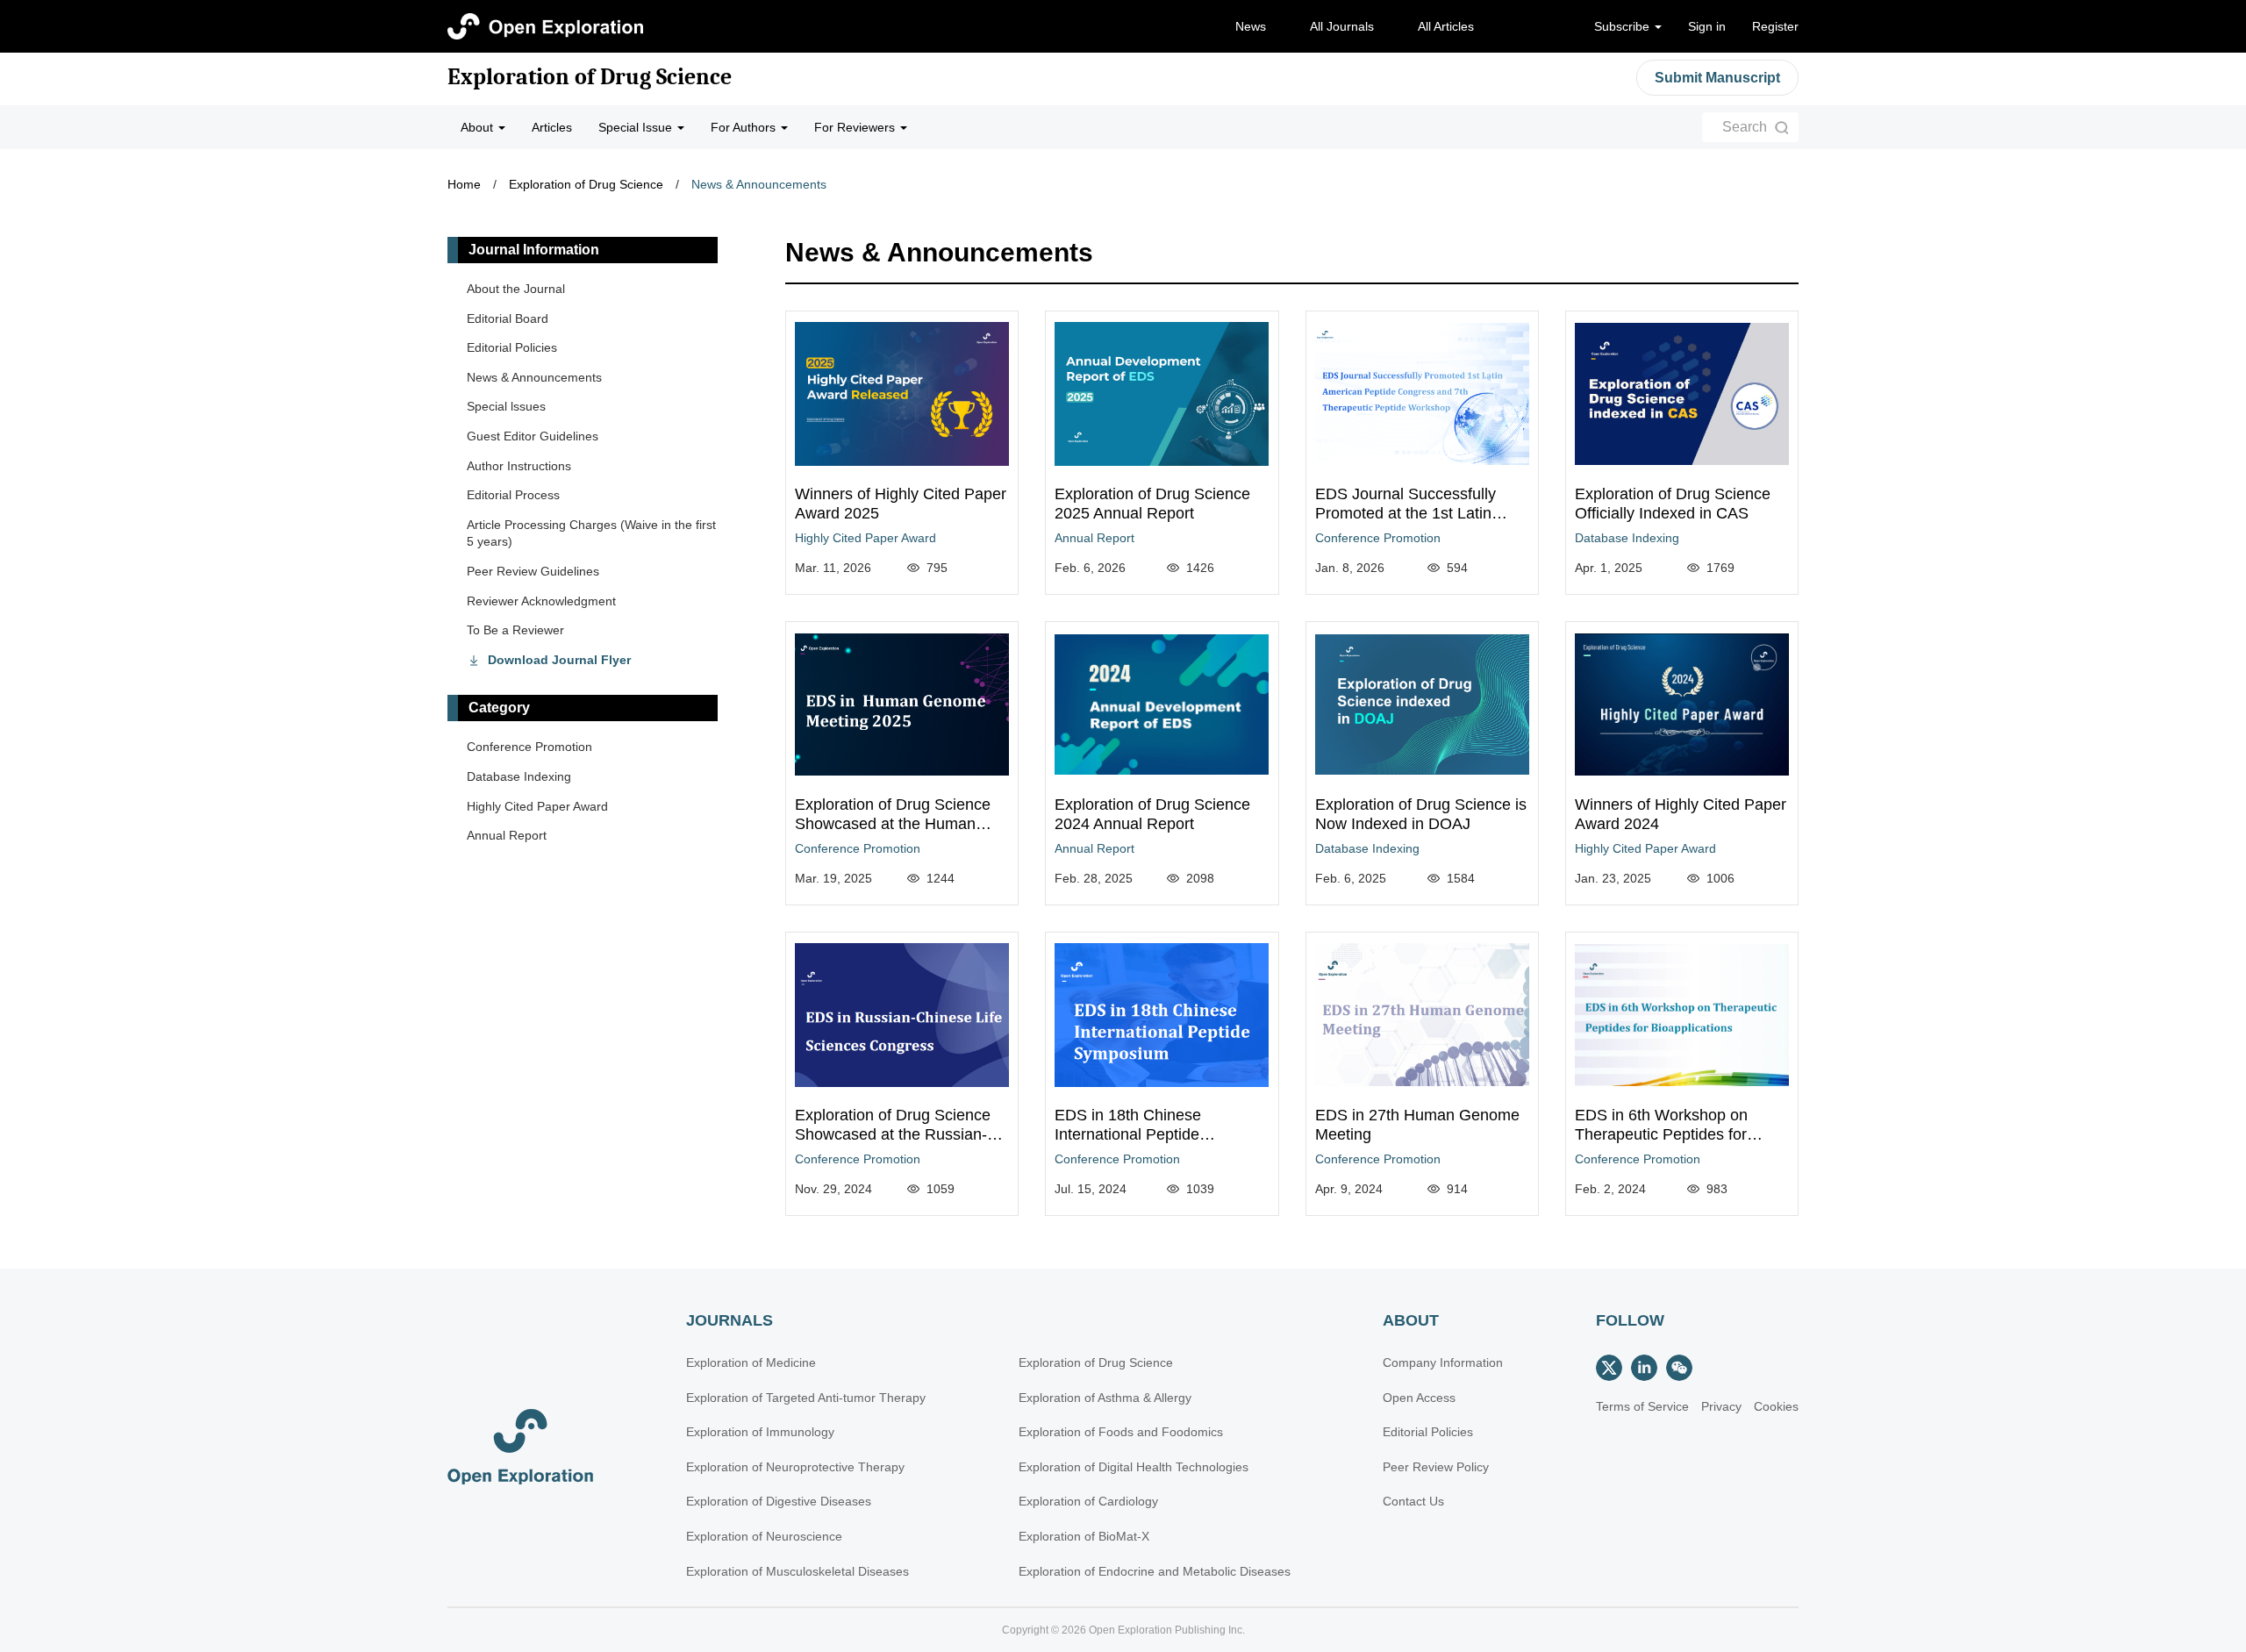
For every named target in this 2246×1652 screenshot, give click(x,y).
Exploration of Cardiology (1088, 1501)
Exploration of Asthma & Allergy (1105, 1398)
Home (464, 184)
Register (1775, 26)
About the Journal (516, 289)
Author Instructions (519, 466)
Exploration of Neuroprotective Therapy (795, 1467)
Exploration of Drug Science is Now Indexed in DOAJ (1421, 814)
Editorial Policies (512, 347)
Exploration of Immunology (760, 1432)
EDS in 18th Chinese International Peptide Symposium (1128, 1134)
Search (1745, 127)
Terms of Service (1642, 1406)
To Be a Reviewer (515, 630)
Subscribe (1624, 26)
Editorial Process (513, 495)
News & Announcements (759, 184)
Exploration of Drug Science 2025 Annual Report (1152, 504)
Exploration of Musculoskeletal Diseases (798, 1571)
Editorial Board (508, 318)
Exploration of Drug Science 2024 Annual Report (1152, 814)
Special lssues (506, 406)
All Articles (1446, 26)
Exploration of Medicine (751, 1362)
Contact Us (1413, 1501)
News (1251, 26)
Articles (552, 127)
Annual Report (1094, 538)
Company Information (1443, 1362)
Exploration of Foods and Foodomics (1121, 1432)
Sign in (1707, 26)
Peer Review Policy (1436, 1467)
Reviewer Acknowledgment (541, 601)
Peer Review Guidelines (533, 571)
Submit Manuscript (1717, 78)
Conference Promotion (1378, 538)
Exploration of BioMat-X (1084, 1536)
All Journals (1342, 26)
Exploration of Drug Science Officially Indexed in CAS (1673, 504)
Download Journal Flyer (559, 660)
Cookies (1776, 1406)
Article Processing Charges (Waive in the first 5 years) (591, 533)
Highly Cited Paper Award (865, 538)
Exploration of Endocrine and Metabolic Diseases (1155, 1571)
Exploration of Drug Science (590, 77)
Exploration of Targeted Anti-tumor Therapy (806, 1398)
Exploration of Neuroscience (764, 1536)
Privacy (1721, 1406)
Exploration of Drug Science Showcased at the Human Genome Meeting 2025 (893, 823)
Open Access (1419, 1398)
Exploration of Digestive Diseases (779, 1501)
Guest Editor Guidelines (533, 436)
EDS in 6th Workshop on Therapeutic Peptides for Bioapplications (1661, 1134)
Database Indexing (1627, 538)
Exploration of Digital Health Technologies (1134, 1467)
